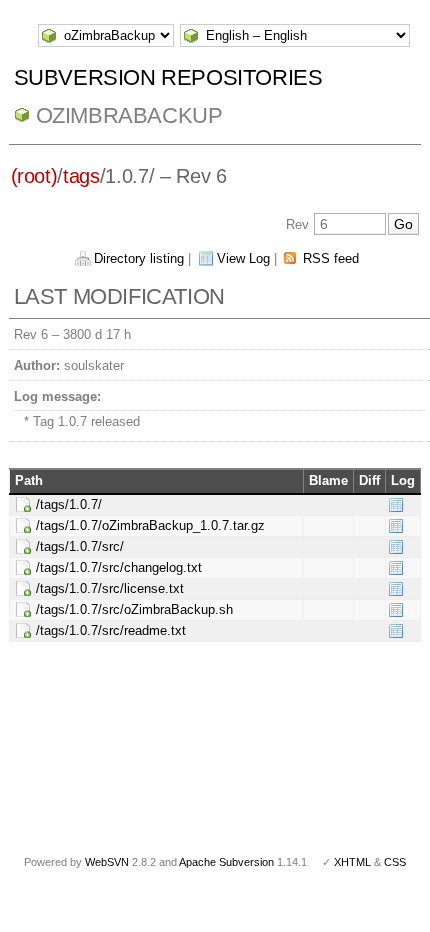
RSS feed (331, 258)
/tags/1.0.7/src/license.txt (110, 588)
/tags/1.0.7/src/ (80, 546)
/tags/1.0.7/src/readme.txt (111, 630)
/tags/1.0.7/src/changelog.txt (119, 567)
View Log (243, 258)
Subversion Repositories (168, 77)
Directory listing (139, 258)
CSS (395, 862)
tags (81, 176)
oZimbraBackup (129, 115)
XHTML (352, 862)
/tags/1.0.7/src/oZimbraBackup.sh (134, 609)
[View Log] (396, 504)
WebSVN (107, 862)
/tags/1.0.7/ (69, 504)
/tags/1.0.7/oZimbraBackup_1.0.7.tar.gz (150, 525)
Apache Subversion (226, 862)
